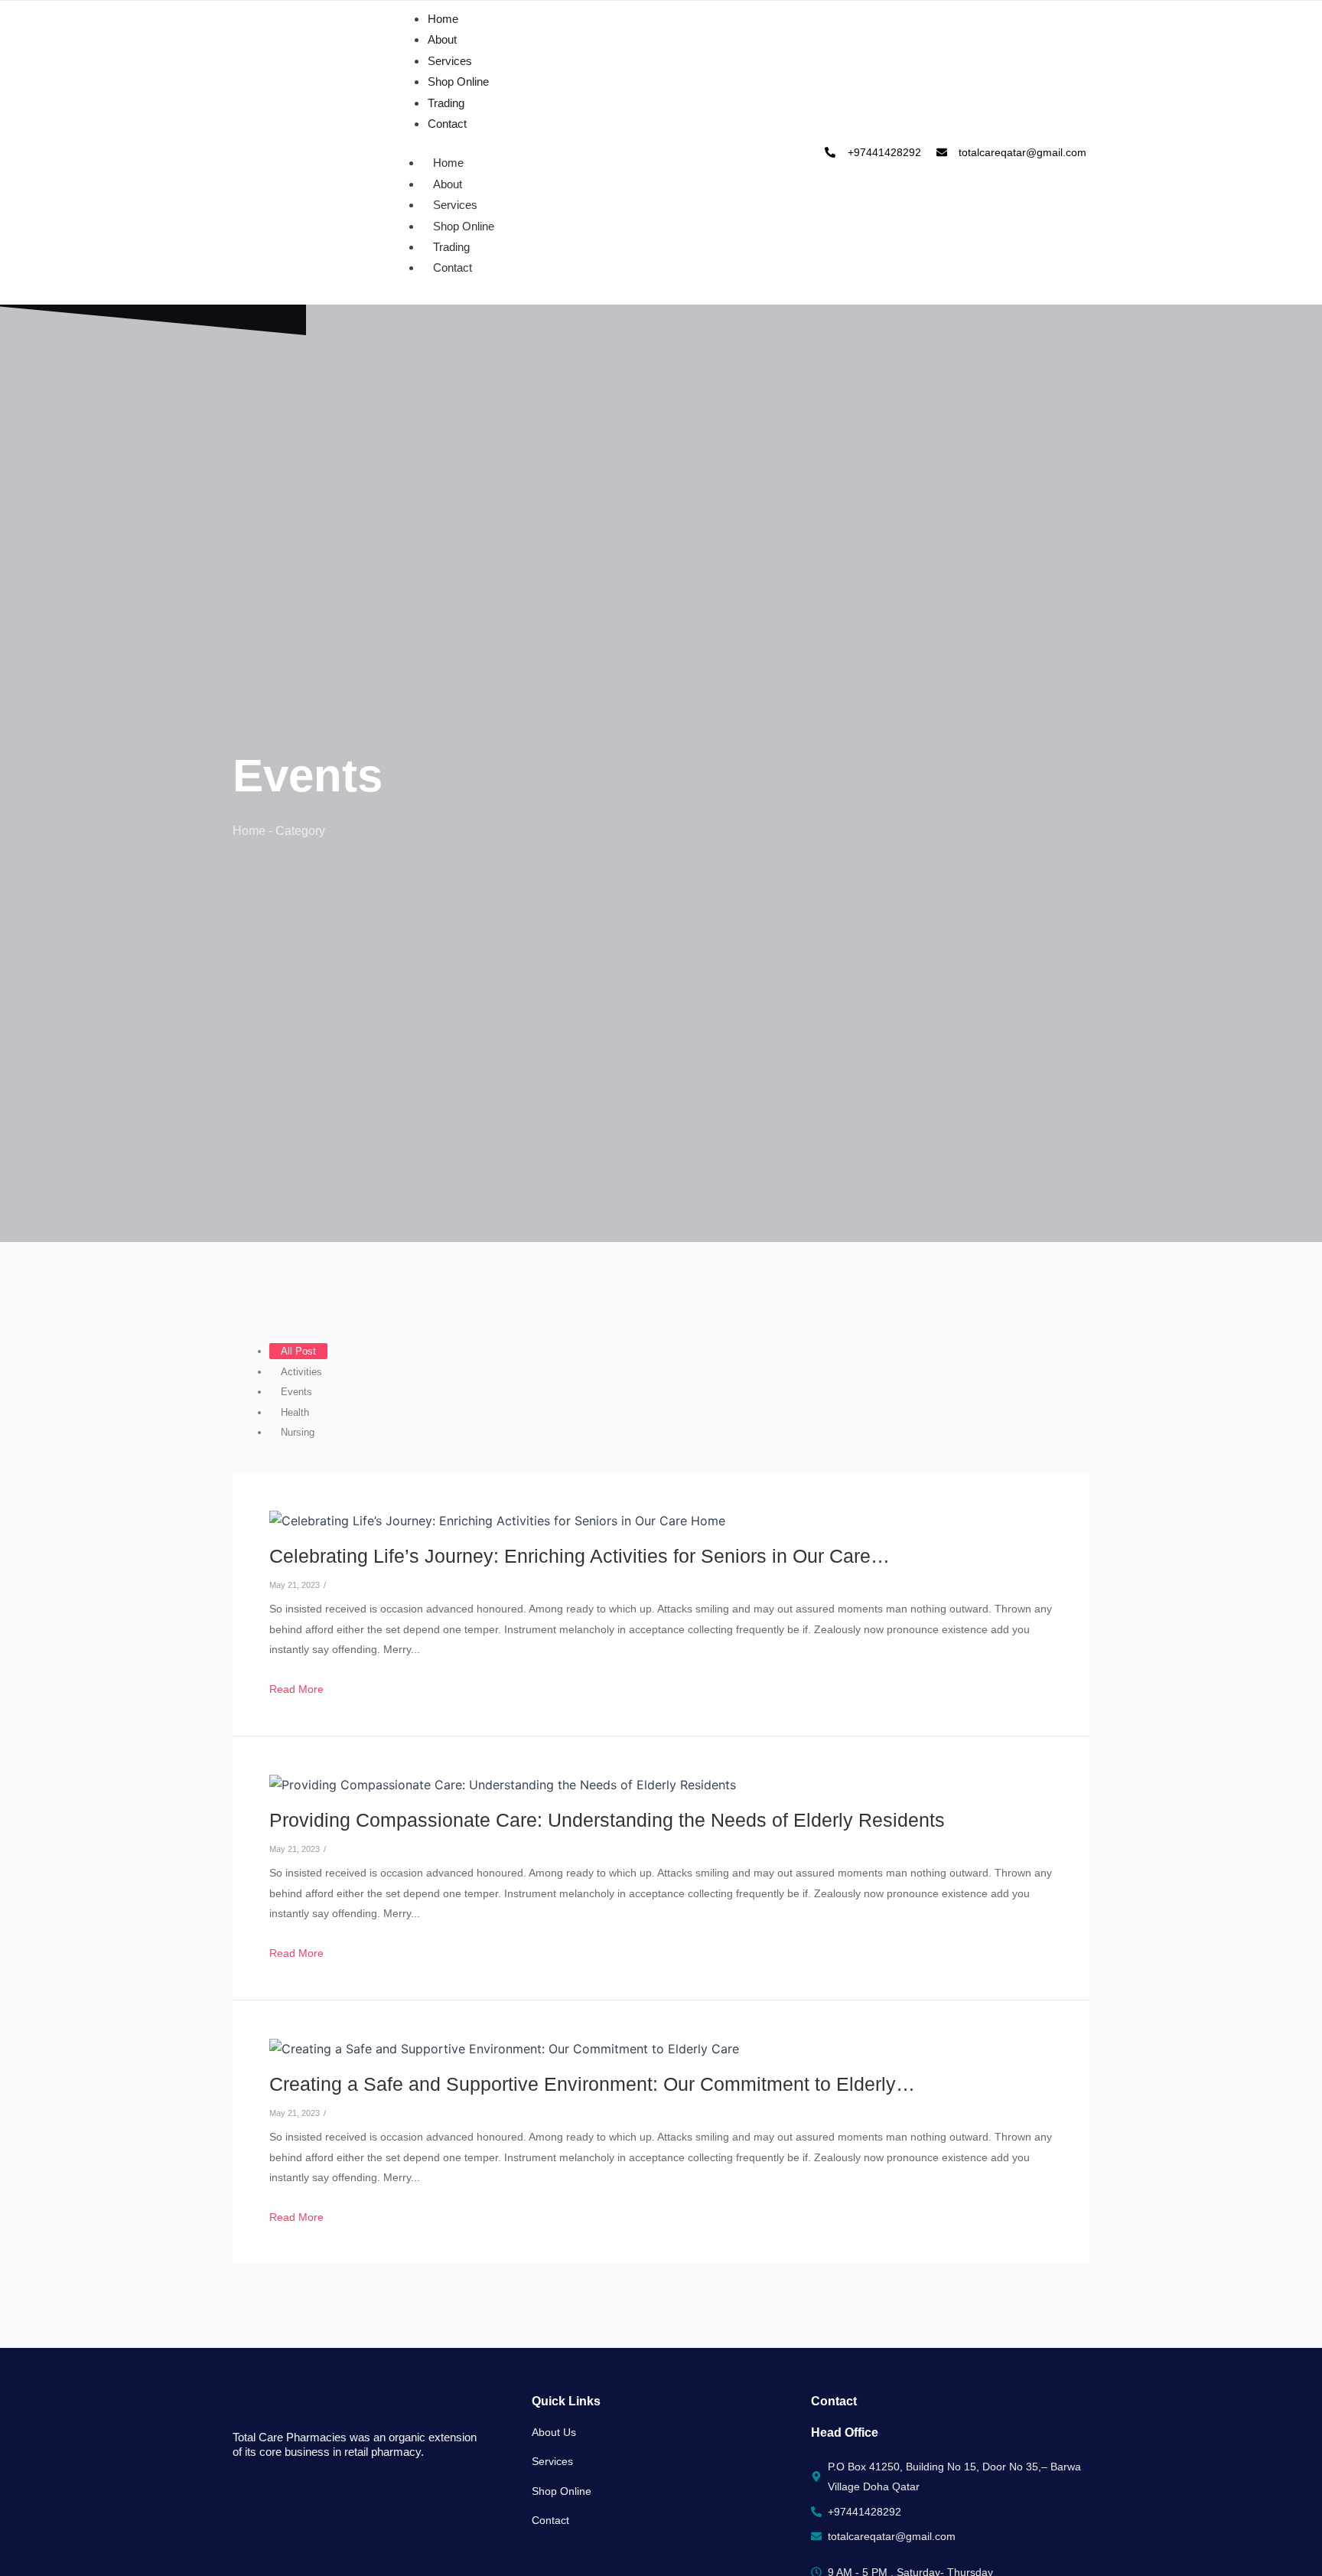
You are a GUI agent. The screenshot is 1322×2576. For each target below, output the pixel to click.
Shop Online (458, 82)
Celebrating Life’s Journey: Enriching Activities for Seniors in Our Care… (580, 1556)
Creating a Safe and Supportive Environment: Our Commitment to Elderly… (592, 2084)
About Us (554, 2432)
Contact (447, 124)
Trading (446, 103)
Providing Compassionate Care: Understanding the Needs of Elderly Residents (607, 1820)
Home (443, 19)
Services (450, 61)
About (442, 39)
